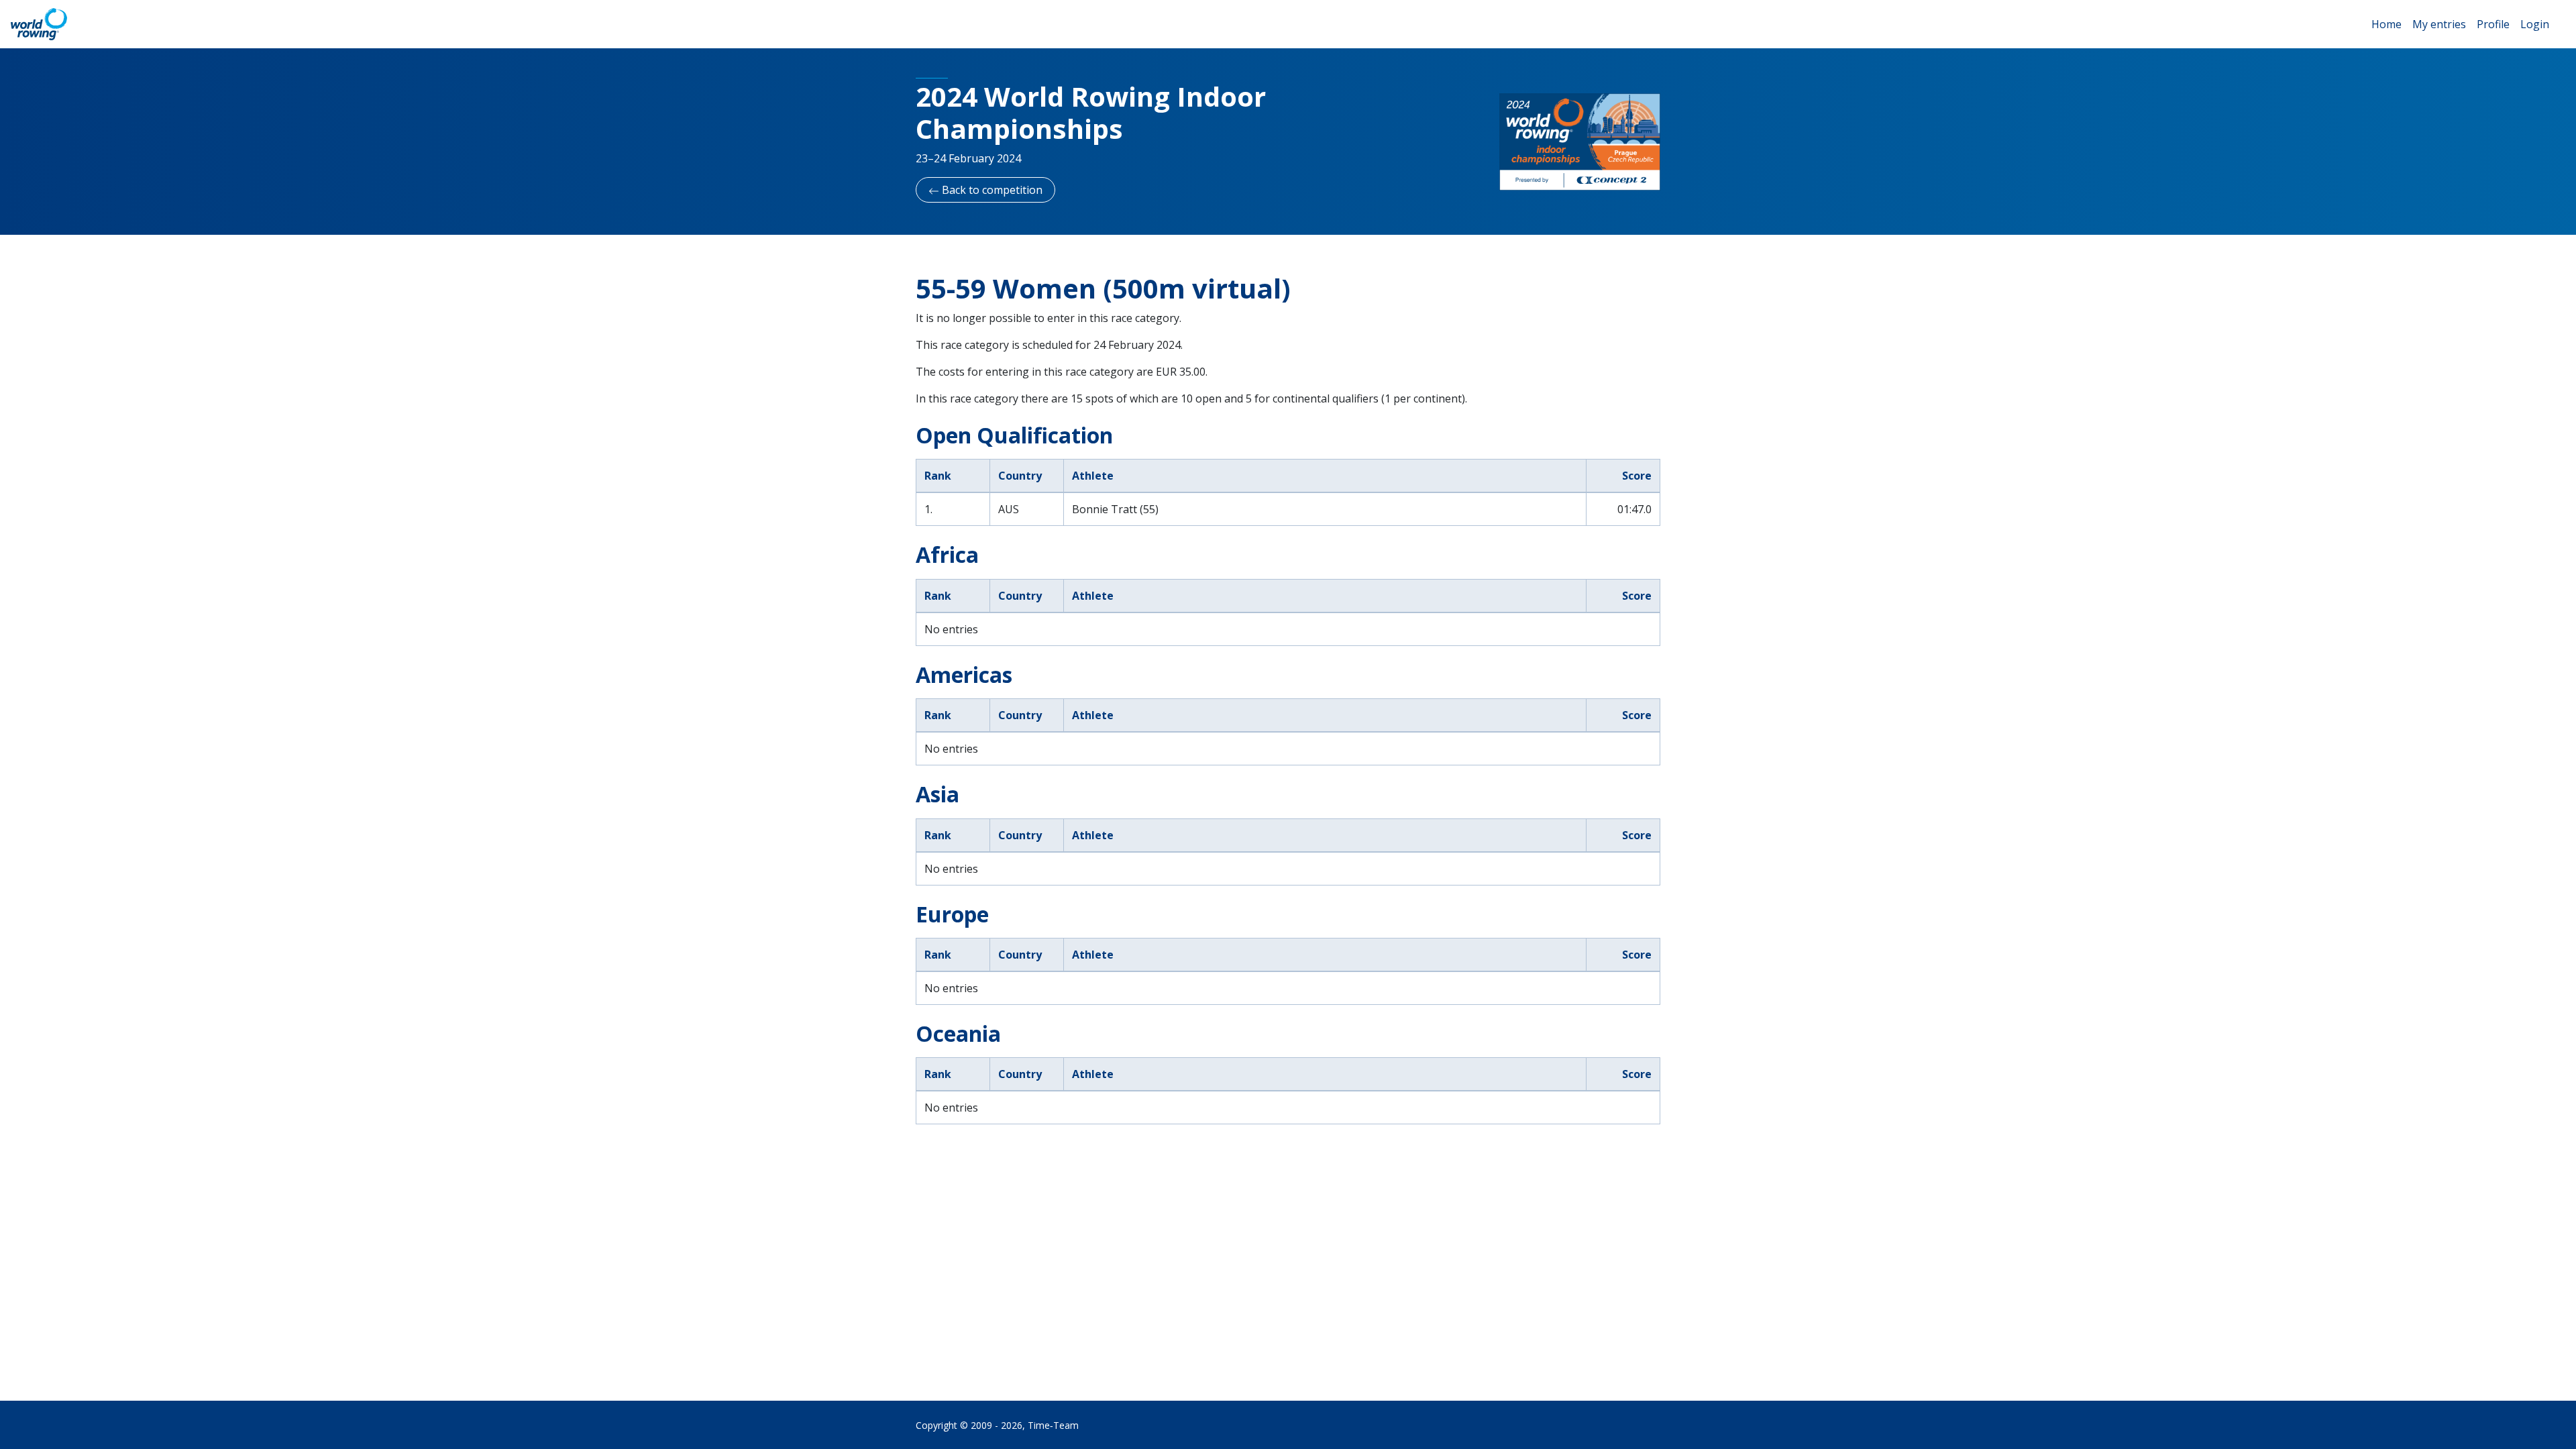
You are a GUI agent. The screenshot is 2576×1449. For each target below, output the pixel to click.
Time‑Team (1053, 1425)
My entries (2439, 24)
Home (2386, 24)
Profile (2493, 24)
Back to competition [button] (991, 190)
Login (2535, 24)
